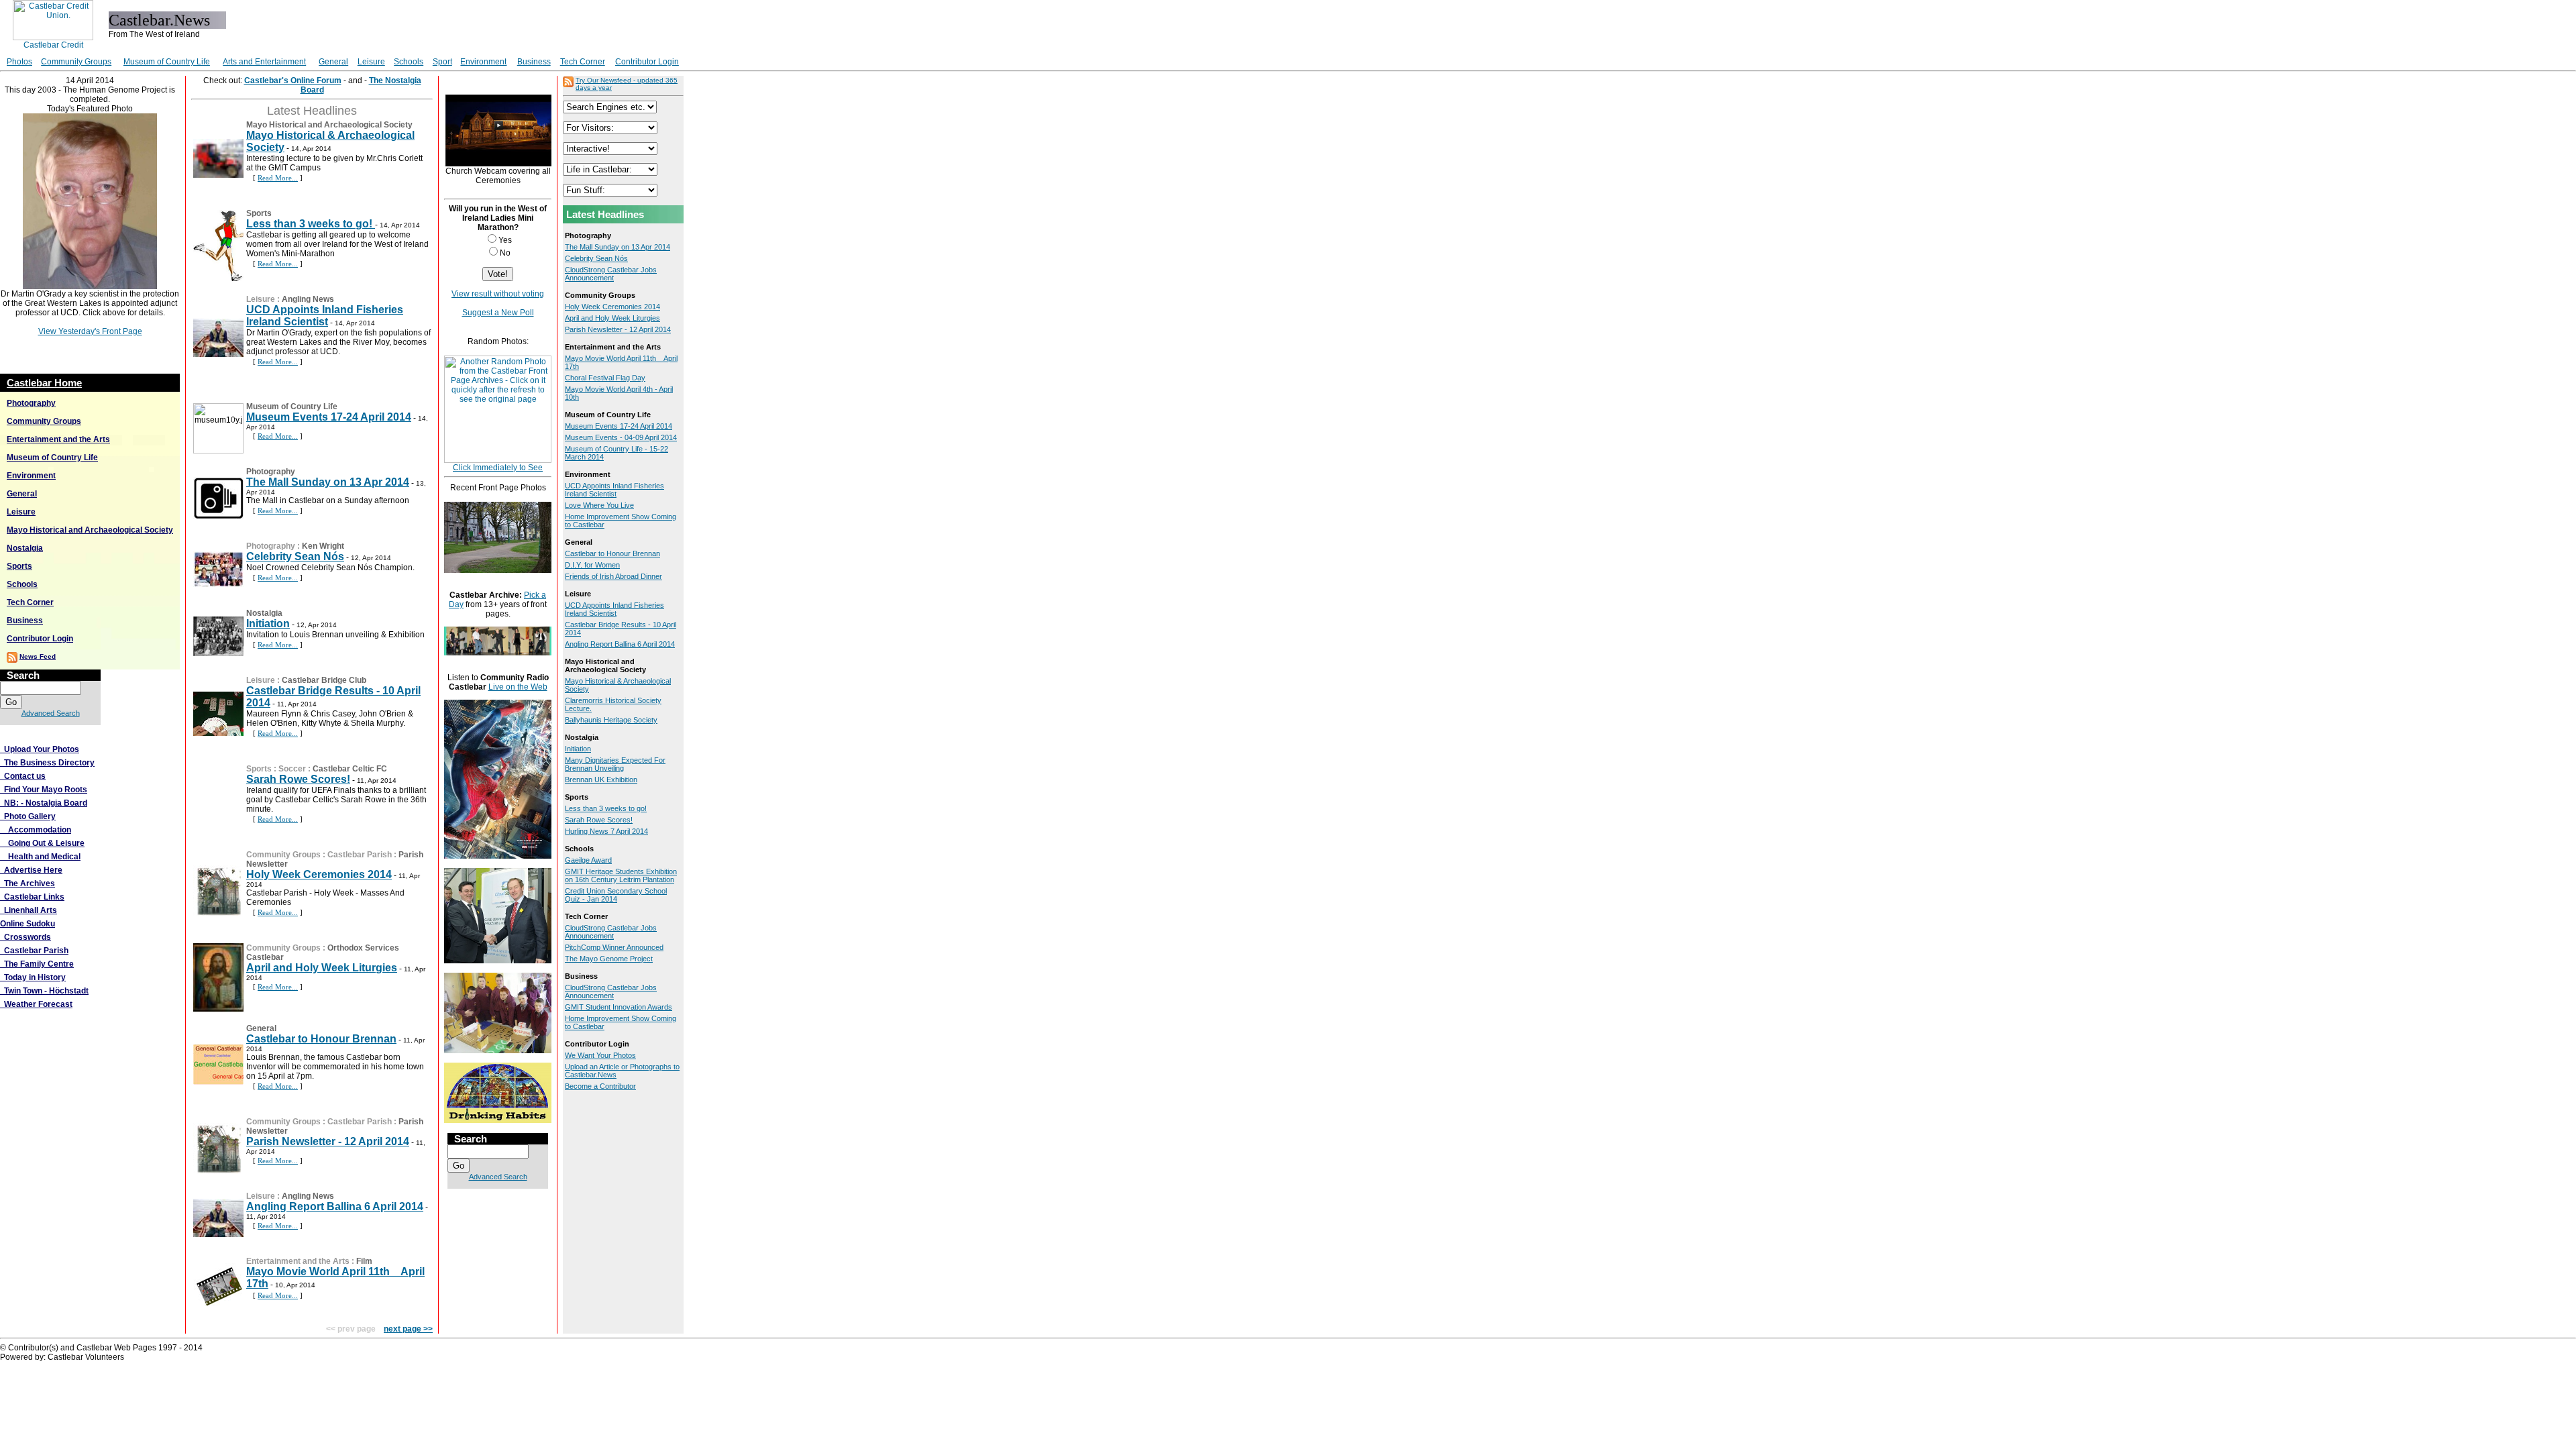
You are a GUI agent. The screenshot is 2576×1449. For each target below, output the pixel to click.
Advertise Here (31, 870)
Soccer (292, 769)
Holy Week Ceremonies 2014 (319, 874)
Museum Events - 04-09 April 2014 (621, 437)
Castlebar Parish (34, 951)
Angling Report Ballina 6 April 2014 (335, 1206)
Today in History (33, 977)
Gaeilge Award (588, 860)
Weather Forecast (36, 1004)
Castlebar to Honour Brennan (321, 1039)
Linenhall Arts (29, 910)
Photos (19, 62)
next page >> (408, 1329)
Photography (31, 403)
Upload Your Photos (40, 749)
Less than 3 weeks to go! (311, 224)
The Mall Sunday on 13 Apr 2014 (328, 482)
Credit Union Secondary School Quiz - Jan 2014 (616, 895)
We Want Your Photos (600, 1055)
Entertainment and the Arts (58, 439)
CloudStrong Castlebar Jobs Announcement (611, 274)
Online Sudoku (28, 924)
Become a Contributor (600, 1086)
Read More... (278, 178)
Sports (19, 566)
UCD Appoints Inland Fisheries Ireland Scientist (325, 316)
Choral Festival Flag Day (605, 378)
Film (364, 1261)
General (333, 62)
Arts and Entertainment (264, 62)
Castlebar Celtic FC (350, 769)
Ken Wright (323, 546)
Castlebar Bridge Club (324, 680)
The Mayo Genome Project (609, 959)
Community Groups (76, 62)
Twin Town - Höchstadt (44, 991)
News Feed (38, 656)
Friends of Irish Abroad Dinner (613, 576)
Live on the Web (518, 687)
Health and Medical (40, 857)
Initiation (268, 624)
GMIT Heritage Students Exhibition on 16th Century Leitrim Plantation (621, 875)
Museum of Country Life (167, 62)
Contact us (23, 776)
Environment (483, 62)
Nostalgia (25, 548)
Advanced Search (51, 713)
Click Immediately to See (498, 468)
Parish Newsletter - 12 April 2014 (328, 1141)
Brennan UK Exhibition (601, 780)
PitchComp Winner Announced (614, 947)
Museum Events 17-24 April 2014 (329, 417)
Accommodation (36, 830)
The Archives (28, 883)
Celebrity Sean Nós (295, 556)
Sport (442, 62)
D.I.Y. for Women (592, 565)
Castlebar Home (44, 383)
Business (534, 62)
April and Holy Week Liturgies (322, 968)
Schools (409, 62)
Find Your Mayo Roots (44, 790)
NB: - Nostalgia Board (44, 803)
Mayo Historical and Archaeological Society (90, 530)
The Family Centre (37, 964)
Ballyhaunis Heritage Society (611, 720)
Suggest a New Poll (498, 313)
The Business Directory (47, 763)
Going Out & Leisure (42, 843)
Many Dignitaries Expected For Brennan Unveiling (615, 764)
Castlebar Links (32, 897)
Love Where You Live (599, 505)
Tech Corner (583, 62)
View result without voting (498, 294)
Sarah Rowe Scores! (298, 779)
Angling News (308, 299)
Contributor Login (647, 62)
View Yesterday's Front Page (90, 331)
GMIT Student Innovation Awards (619, 1007)
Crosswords (25, 937)
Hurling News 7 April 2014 (606, 831)
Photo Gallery (28, 816)
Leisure (371, 62)
